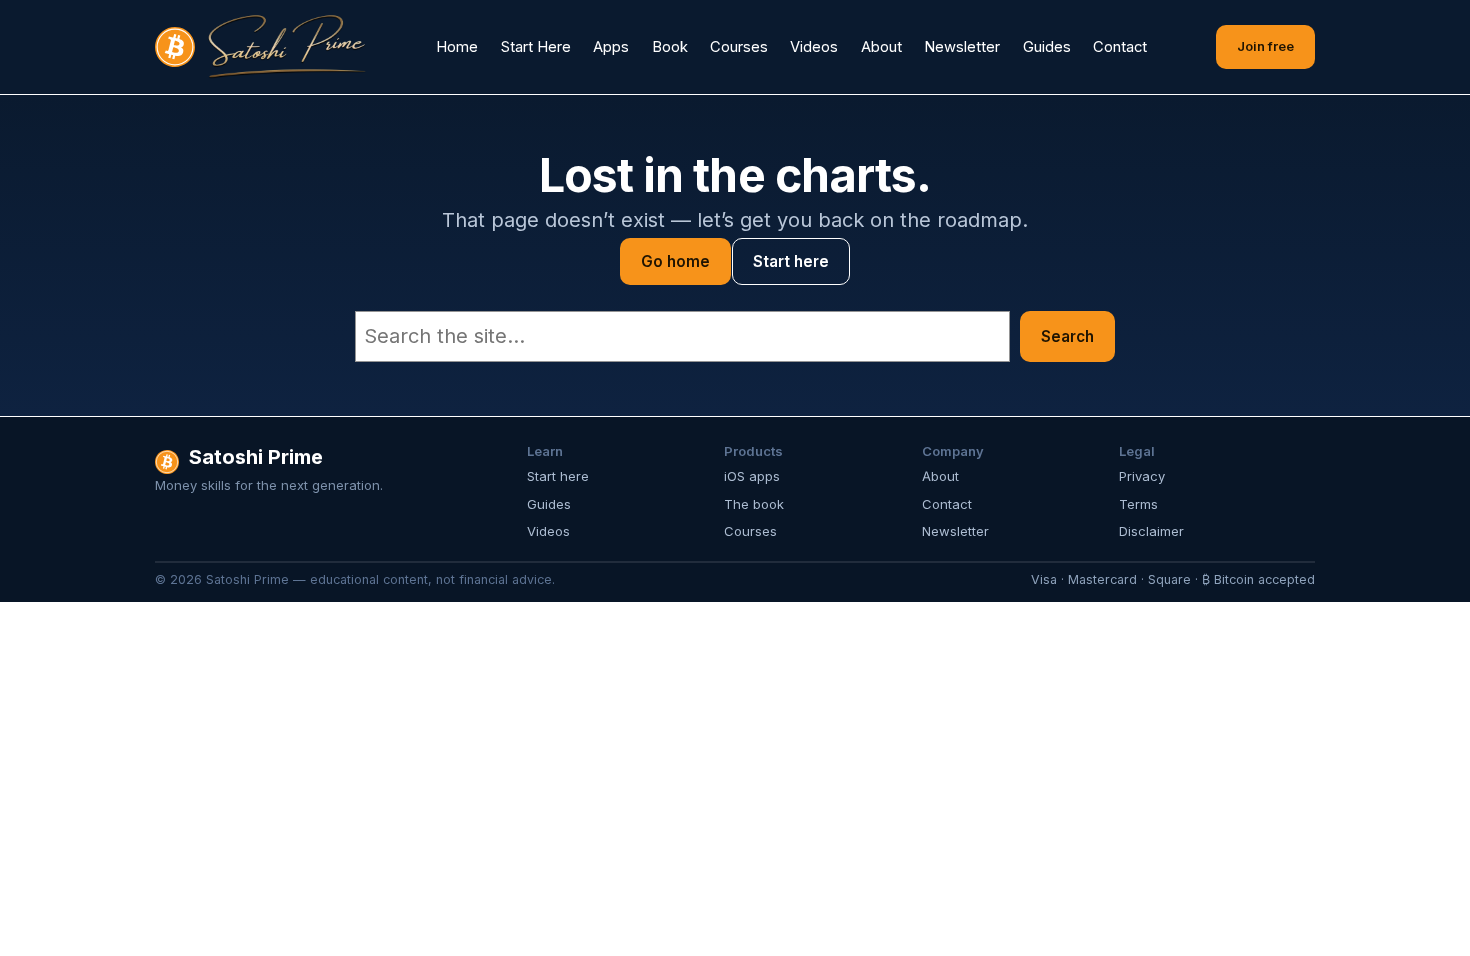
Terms (1138, 504)
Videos (548, 531)
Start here (791, 261)
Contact (947, 504)
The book (754, 504)
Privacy (1142, 476)
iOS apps (752, 476)
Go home (675, 261)
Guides (549, 504)
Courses (750, 531)
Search (1067, 336)
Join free (1265, 46)
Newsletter (955, 531)
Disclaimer (1151, 531)
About (940, 476)
